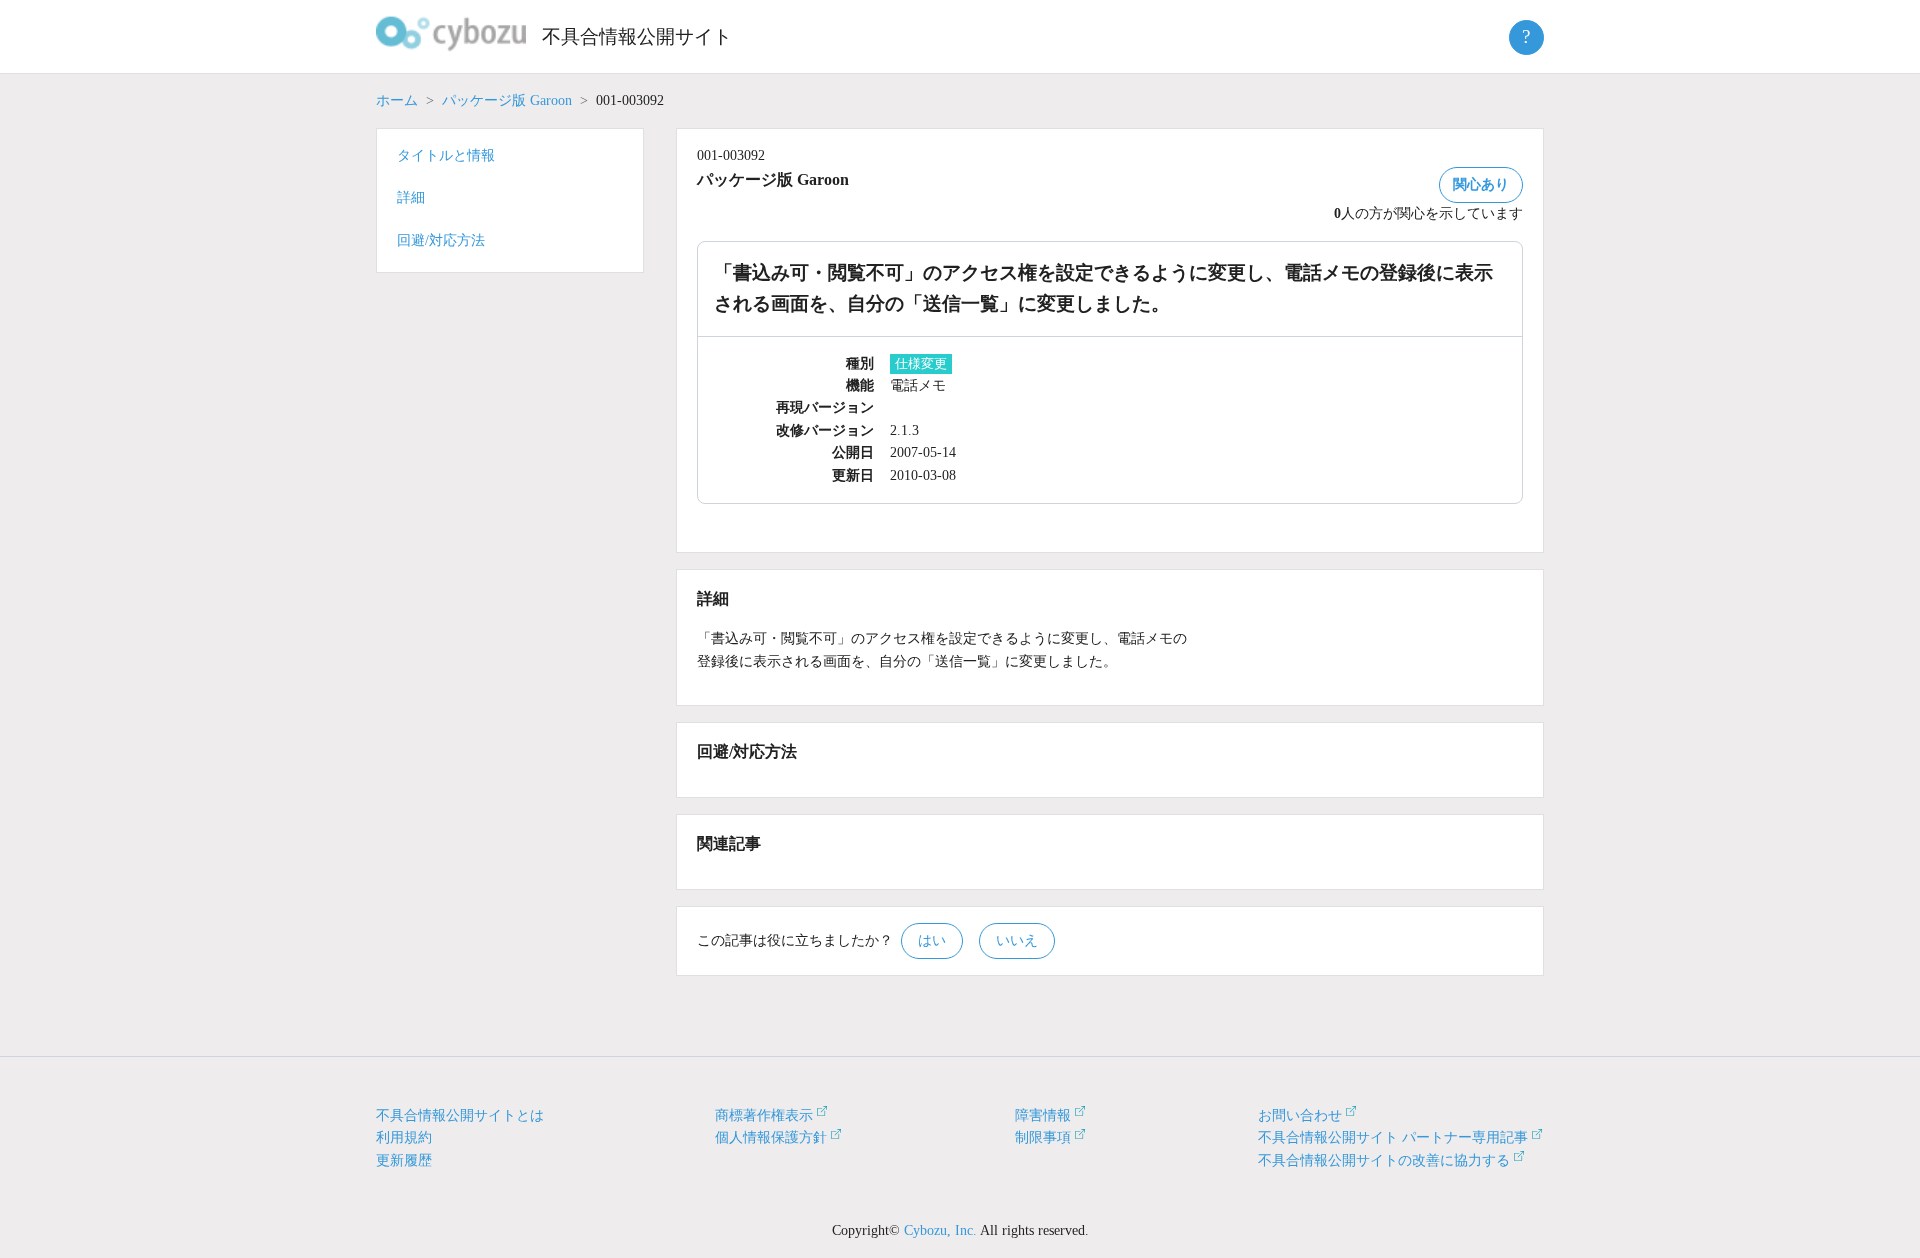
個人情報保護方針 (771, 1137)
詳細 (411, 197)
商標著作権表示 (764, 1115)
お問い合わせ (1300, 1115)
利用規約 (404, 1137)
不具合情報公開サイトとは (460, 1115)
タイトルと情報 (446, 155)
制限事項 (1043, 1137)
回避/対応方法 (441, 240)
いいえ (1017, 940)
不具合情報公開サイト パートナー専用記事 (1393, 1137)
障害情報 (1043, 1115)
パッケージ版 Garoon (507, 100)
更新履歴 (404, 1160)
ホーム (397, 100)
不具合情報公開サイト (637, 36)
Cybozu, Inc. (940, 1230)
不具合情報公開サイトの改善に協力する (1384, 1160)
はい (932, 940)
